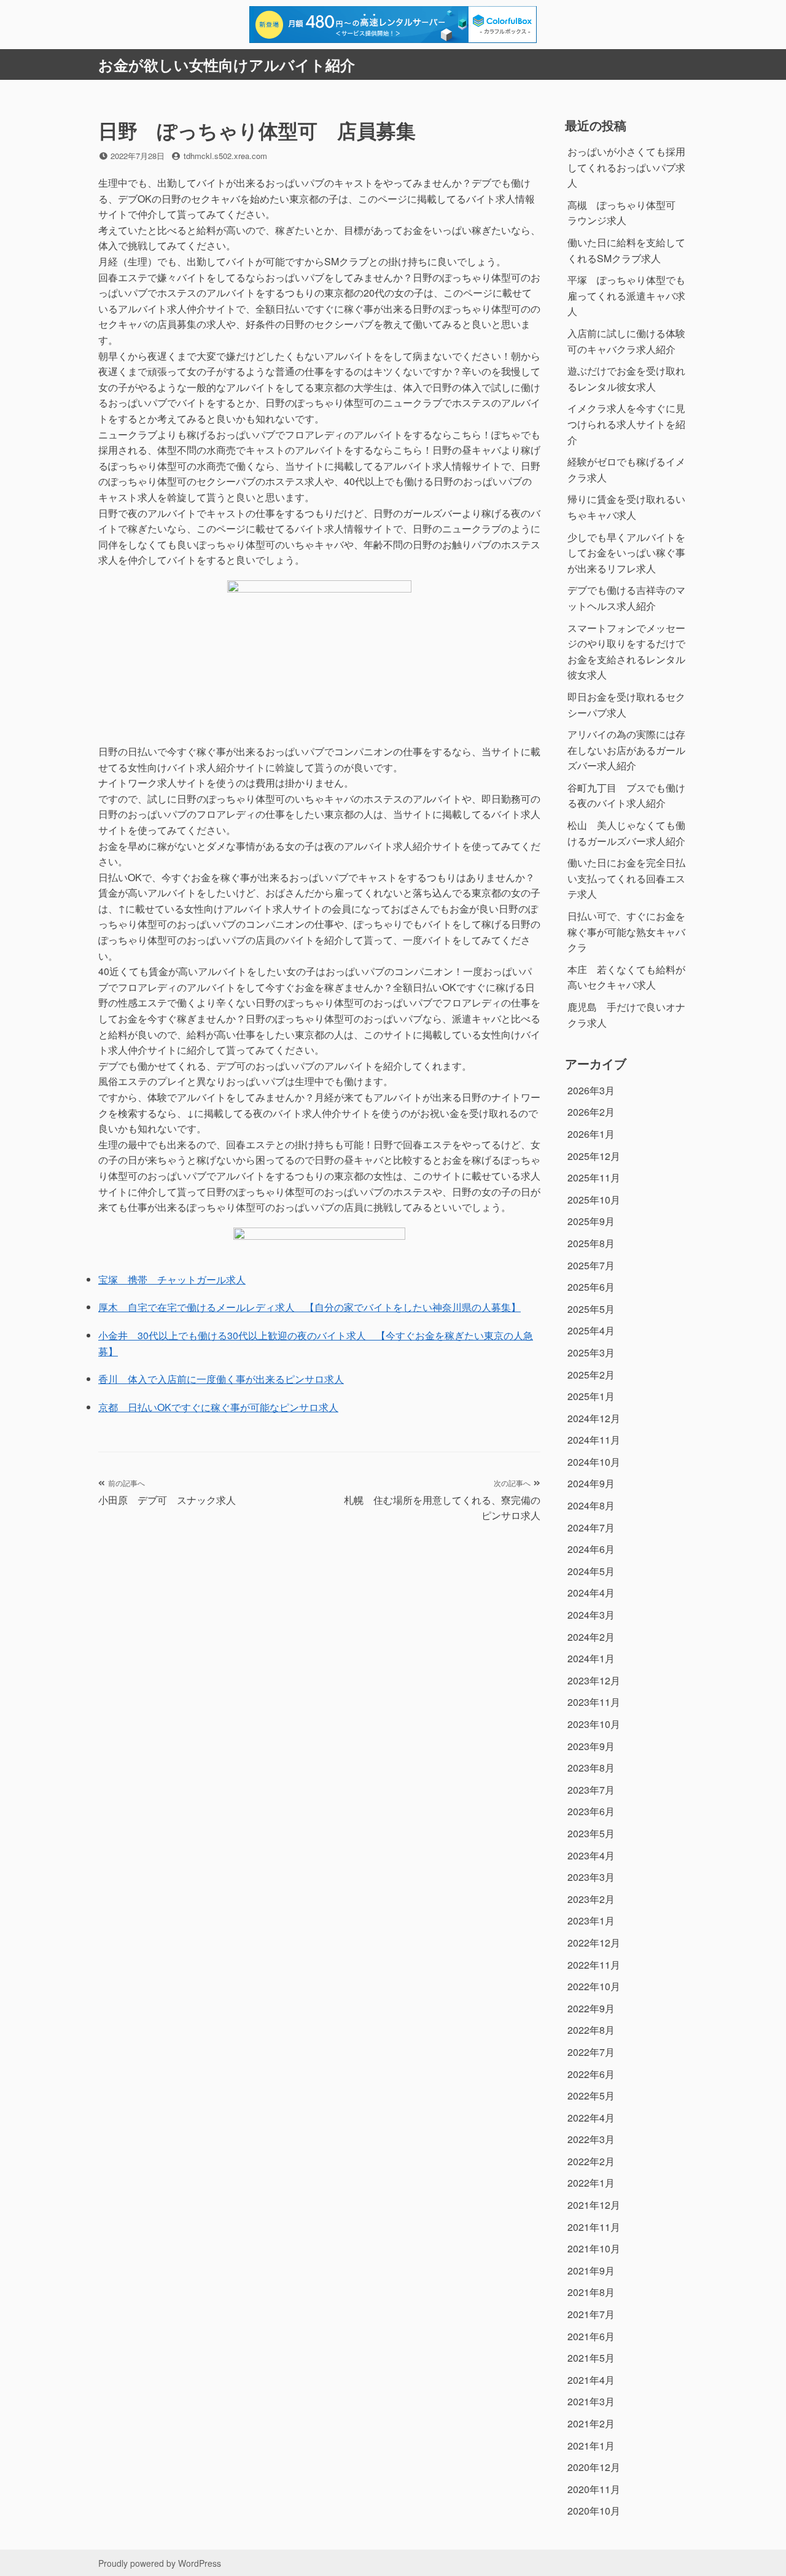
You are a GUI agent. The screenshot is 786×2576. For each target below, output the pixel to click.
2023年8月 (591, 1768)
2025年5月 (591, 1309)
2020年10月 (594, 2511)
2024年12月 (594, 1418)
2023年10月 (594, 1724)
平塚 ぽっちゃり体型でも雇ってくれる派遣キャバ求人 (626, 295)
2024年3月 (591, 1615)
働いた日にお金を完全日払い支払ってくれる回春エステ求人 (626, 878)
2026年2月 (591, 1112)
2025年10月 (594, 1200)
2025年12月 (594, 1156)
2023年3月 (591, 1877)
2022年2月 (591, 2161)
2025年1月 (591, 1396)
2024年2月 (591, 1637)
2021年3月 (591, 2401)
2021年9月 (591, 2271)
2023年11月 (594, 1702)
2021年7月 (591, 2314)
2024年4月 (591, 1593)
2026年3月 (591, 1090)
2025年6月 (591, 1287)
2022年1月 (591, 2183)
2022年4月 (591, 2118)
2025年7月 (591, 1265)
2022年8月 (591, 2030)
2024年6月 (591, 1549)
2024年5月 (591, 1571)
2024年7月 (591, 1527)
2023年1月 (591, 1920)
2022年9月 (591, 2008)
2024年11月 (594, 1440)
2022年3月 (591, 2139)
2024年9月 (591, 1483)
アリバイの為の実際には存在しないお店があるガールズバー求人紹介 (626, 750)
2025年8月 (591, 1243)
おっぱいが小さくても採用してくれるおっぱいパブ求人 (626, 167)
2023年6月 (591, 1811)
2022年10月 (594, 1986)
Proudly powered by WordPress (160, 2563)
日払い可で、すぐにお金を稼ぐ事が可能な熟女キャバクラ (626, 932)
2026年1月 (591, 1134)
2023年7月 (591, 1790)
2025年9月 (591, 1221)
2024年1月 (591, 1658)
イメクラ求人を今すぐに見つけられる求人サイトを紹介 (626, 424)
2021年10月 (594, 2248)
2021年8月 (591, 2292)
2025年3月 (591, 1352)
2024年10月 (594, 1462)
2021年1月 (591, 2446)
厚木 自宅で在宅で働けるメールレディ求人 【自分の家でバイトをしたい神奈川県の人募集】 (309, 1307)
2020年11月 (594, 2489)
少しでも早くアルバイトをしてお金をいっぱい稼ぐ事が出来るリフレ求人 (626, 553)
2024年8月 (591, 1505)
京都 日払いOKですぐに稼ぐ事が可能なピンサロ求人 (218, 1407)
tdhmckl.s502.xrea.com (225, 156)
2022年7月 (591, 2052)
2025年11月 (594, 1177)
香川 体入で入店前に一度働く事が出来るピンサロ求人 (221, 1379)
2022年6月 (591, 2074)
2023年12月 (594, 1680)
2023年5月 (591, 1833)
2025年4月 (591, 1330)
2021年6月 (591, 2336)
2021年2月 (591, 2423)
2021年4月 (591, 2380)
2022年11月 (594, 1965)
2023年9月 (591, 1746)
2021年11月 (594, 2227)
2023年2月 (591, 1899)
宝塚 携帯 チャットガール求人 (172, 1279)
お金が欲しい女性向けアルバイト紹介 (227, 64)
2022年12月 (594, 1943)
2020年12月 (594, 2467)
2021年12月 (594, 2205)
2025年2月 (591, 1375)
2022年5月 (591, 2095)
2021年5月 (591, 2358)
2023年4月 (591, 1855)
